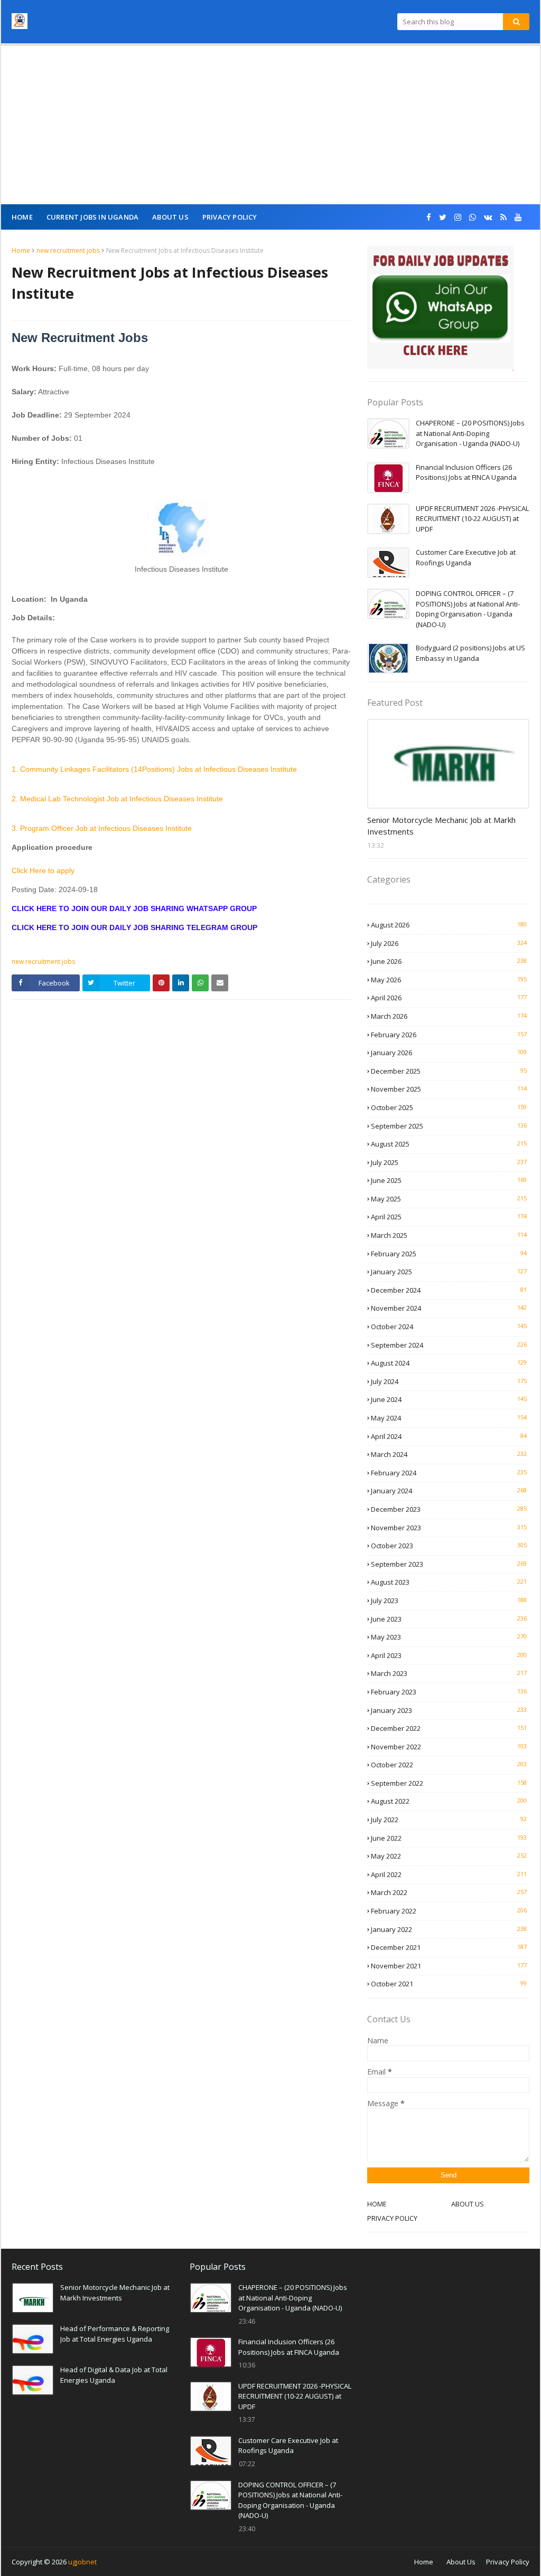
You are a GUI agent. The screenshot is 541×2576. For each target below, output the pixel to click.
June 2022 (449, 1838)
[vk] (488, 217)
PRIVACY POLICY (392, 2218)
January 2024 (449, 1491)
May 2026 (449, 980)
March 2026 (449, 1016)
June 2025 (449, 1180)
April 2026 (449, 998)
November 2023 (449, 1528)
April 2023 (449, 1655)
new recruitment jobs (68, 250)
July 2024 (449, 1381)
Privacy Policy (508, 2562)
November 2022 (449, 1747)
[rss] (503, 217)
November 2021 (449, 1966)
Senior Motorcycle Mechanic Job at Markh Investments (441, 826)
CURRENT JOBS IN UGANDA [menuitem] (92, 217)
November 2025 (449, 1089)
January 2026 (449, 1053)
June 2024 (449, 1399)
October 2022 (449, 1765)
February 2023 (449, 1692)
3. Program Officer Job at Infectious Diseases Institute (102, 828)
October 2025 (449, 1107)
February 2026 (449, 1035)
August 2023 (449, 1582)
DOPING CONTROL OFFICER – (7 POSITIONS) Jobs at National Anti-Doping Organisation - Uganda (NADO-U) (468, 609)
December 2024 (449, 1290)
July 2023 (449, 1600)
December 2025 (449, 1071)
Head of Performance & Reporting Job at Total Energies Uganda (115, 2334)
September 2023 (449, 1564)
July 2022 (449, 1820)
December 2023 (449, 1509)
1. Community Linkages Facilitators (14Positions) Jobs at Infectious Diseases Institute (154, 769)
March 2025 (449, 1235)
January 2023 (449, 1710)
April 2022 (449, 1874)
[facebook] (429, 217)
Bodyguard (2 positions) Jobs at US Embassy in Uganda (470, 653)
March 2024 (449, 1454)
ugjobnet (82, 2562)
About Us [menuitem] (170, 217)
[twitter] (443, 217)
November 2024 (449, 1308)
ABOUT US (468, 2204)
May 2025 (449, 1199)
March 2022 (449, 1892)
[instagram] (458, 217)
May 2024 (449, 1418)
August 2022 (449, 1801)
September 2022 (449, 1783)
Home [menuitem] (22, 217)
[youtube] (518, 217)
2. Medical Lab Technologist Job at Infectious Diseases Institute (117, 799)
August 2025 (449, 1144)
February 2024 (449, 1473)
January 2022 (449, 1929)
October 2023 (449, 1546)
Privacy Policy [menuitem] (230, 217)
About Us (461, 2562)
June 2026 (449, 961)
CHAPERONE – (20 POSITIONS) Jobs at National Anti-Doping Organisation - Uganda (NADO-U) (470, 433)
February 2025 (449, 1254)
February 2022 (449, 1911)
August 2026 (449, 925)
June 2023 (449, 1619)
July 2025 (449, 1162)
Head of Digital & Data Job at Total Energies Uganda (114, 2375)
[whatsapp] (473, 217)
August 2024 (449, 1363)
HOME (377, 2204)
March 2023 (449, 1673)
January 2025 (449, 1272)
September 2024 (449, 1345)
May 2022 (449, 1856)
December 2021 (449, 1947)
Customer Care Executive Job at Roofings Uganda (466, 557)
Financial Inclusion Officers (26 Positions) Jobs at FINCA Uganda (466, 472)
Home (21, 250)
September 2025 (449, 1126)
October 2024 (449, 1327)
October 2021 (449, 1984)
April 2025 (449, 1217)
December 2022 (449, 1728)
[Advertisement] (270, 125)
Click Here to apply (43, 870)
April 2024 (449, 1436)
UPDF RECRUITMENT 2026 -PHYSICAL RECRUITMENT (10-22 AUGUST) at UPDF (472, 519)
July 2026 (449, 943)
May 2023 (449, 1637)
